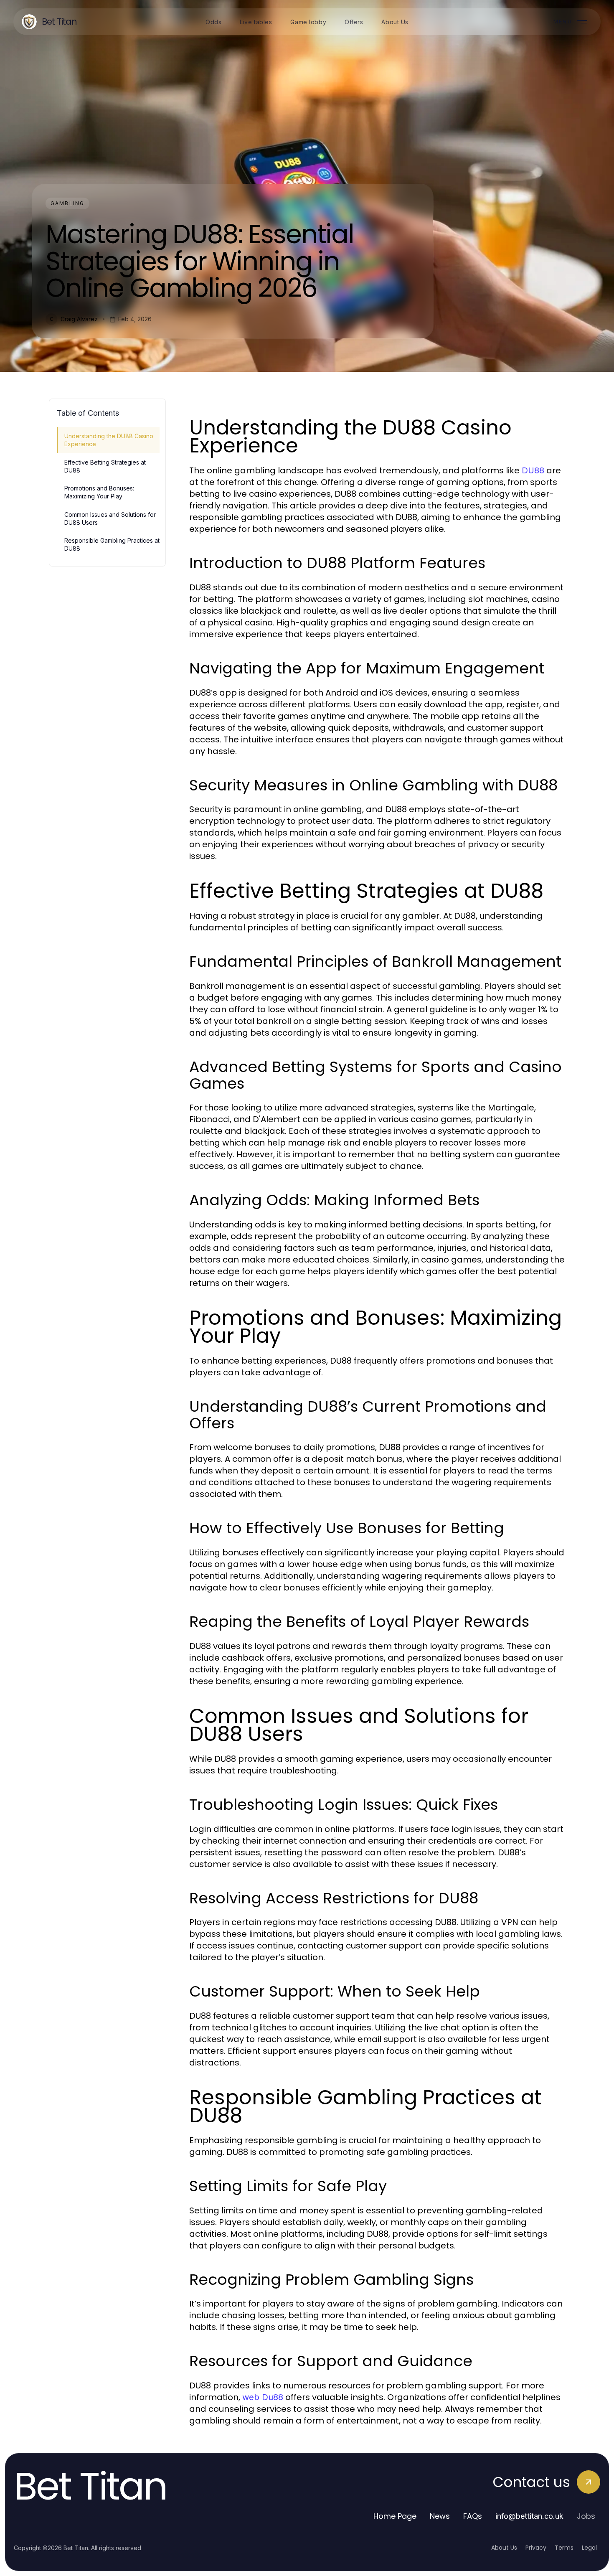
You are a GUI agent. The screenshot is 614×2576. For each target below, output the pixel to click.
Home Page (395, 2516)
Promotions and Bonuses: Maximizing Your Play (99, 492)
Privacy (536, 2548)
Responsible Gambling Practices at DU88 (112, 544)
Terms (564, 2548)
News (440, 2516)
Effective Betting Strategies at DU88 (105, 466)
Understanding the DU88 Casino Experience (109, 440)
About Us (504, 2548)
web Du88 (263, 2397)
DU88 (533, 470)
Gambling (67, 203)
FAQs (473, 2516)
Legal (589, 2548)
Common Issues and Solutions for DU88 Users (110, 518)
